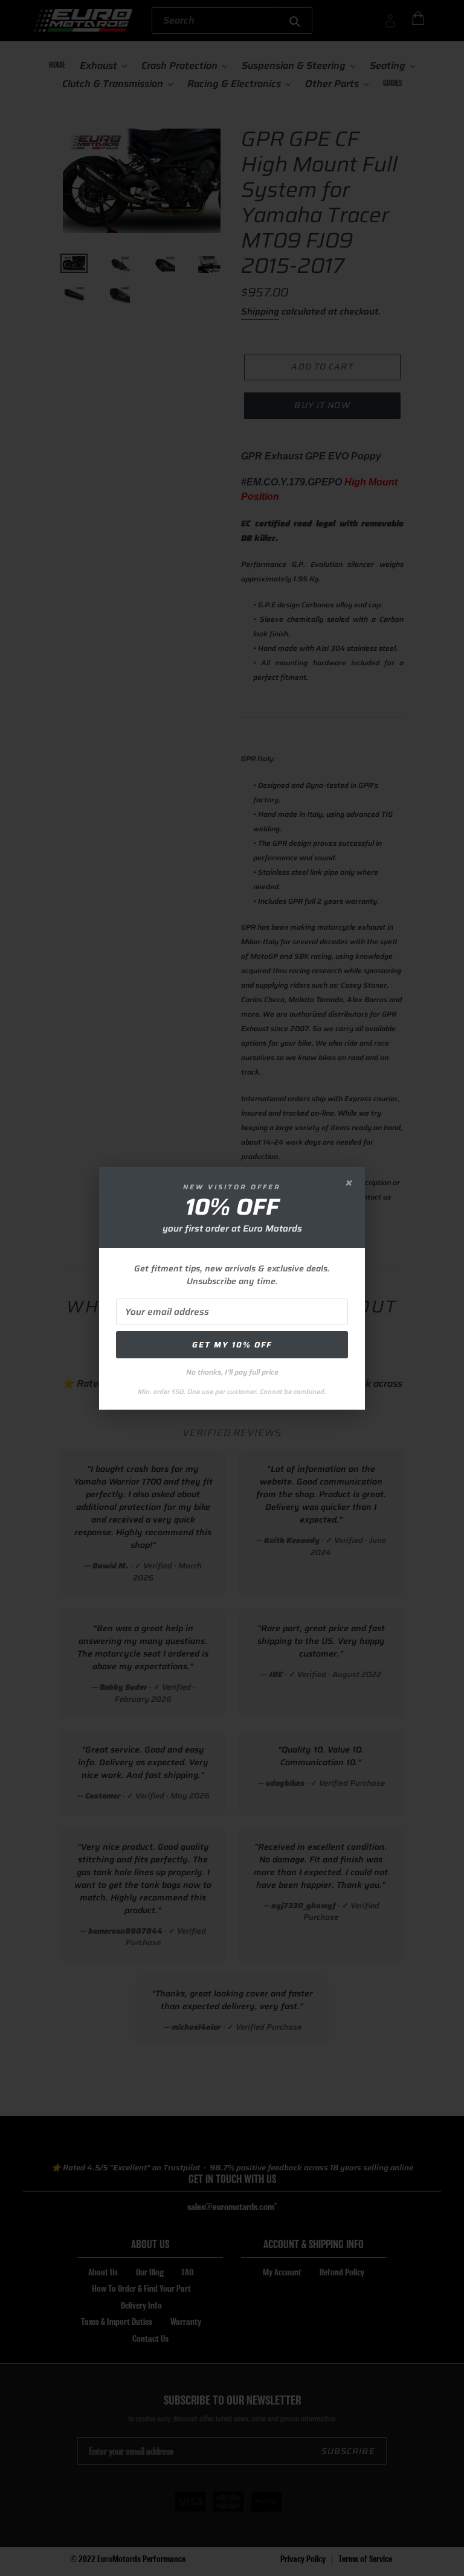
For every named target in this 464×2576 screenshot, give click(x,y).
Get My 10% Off (232, 1345)
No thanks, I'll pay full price (232, 1372)
